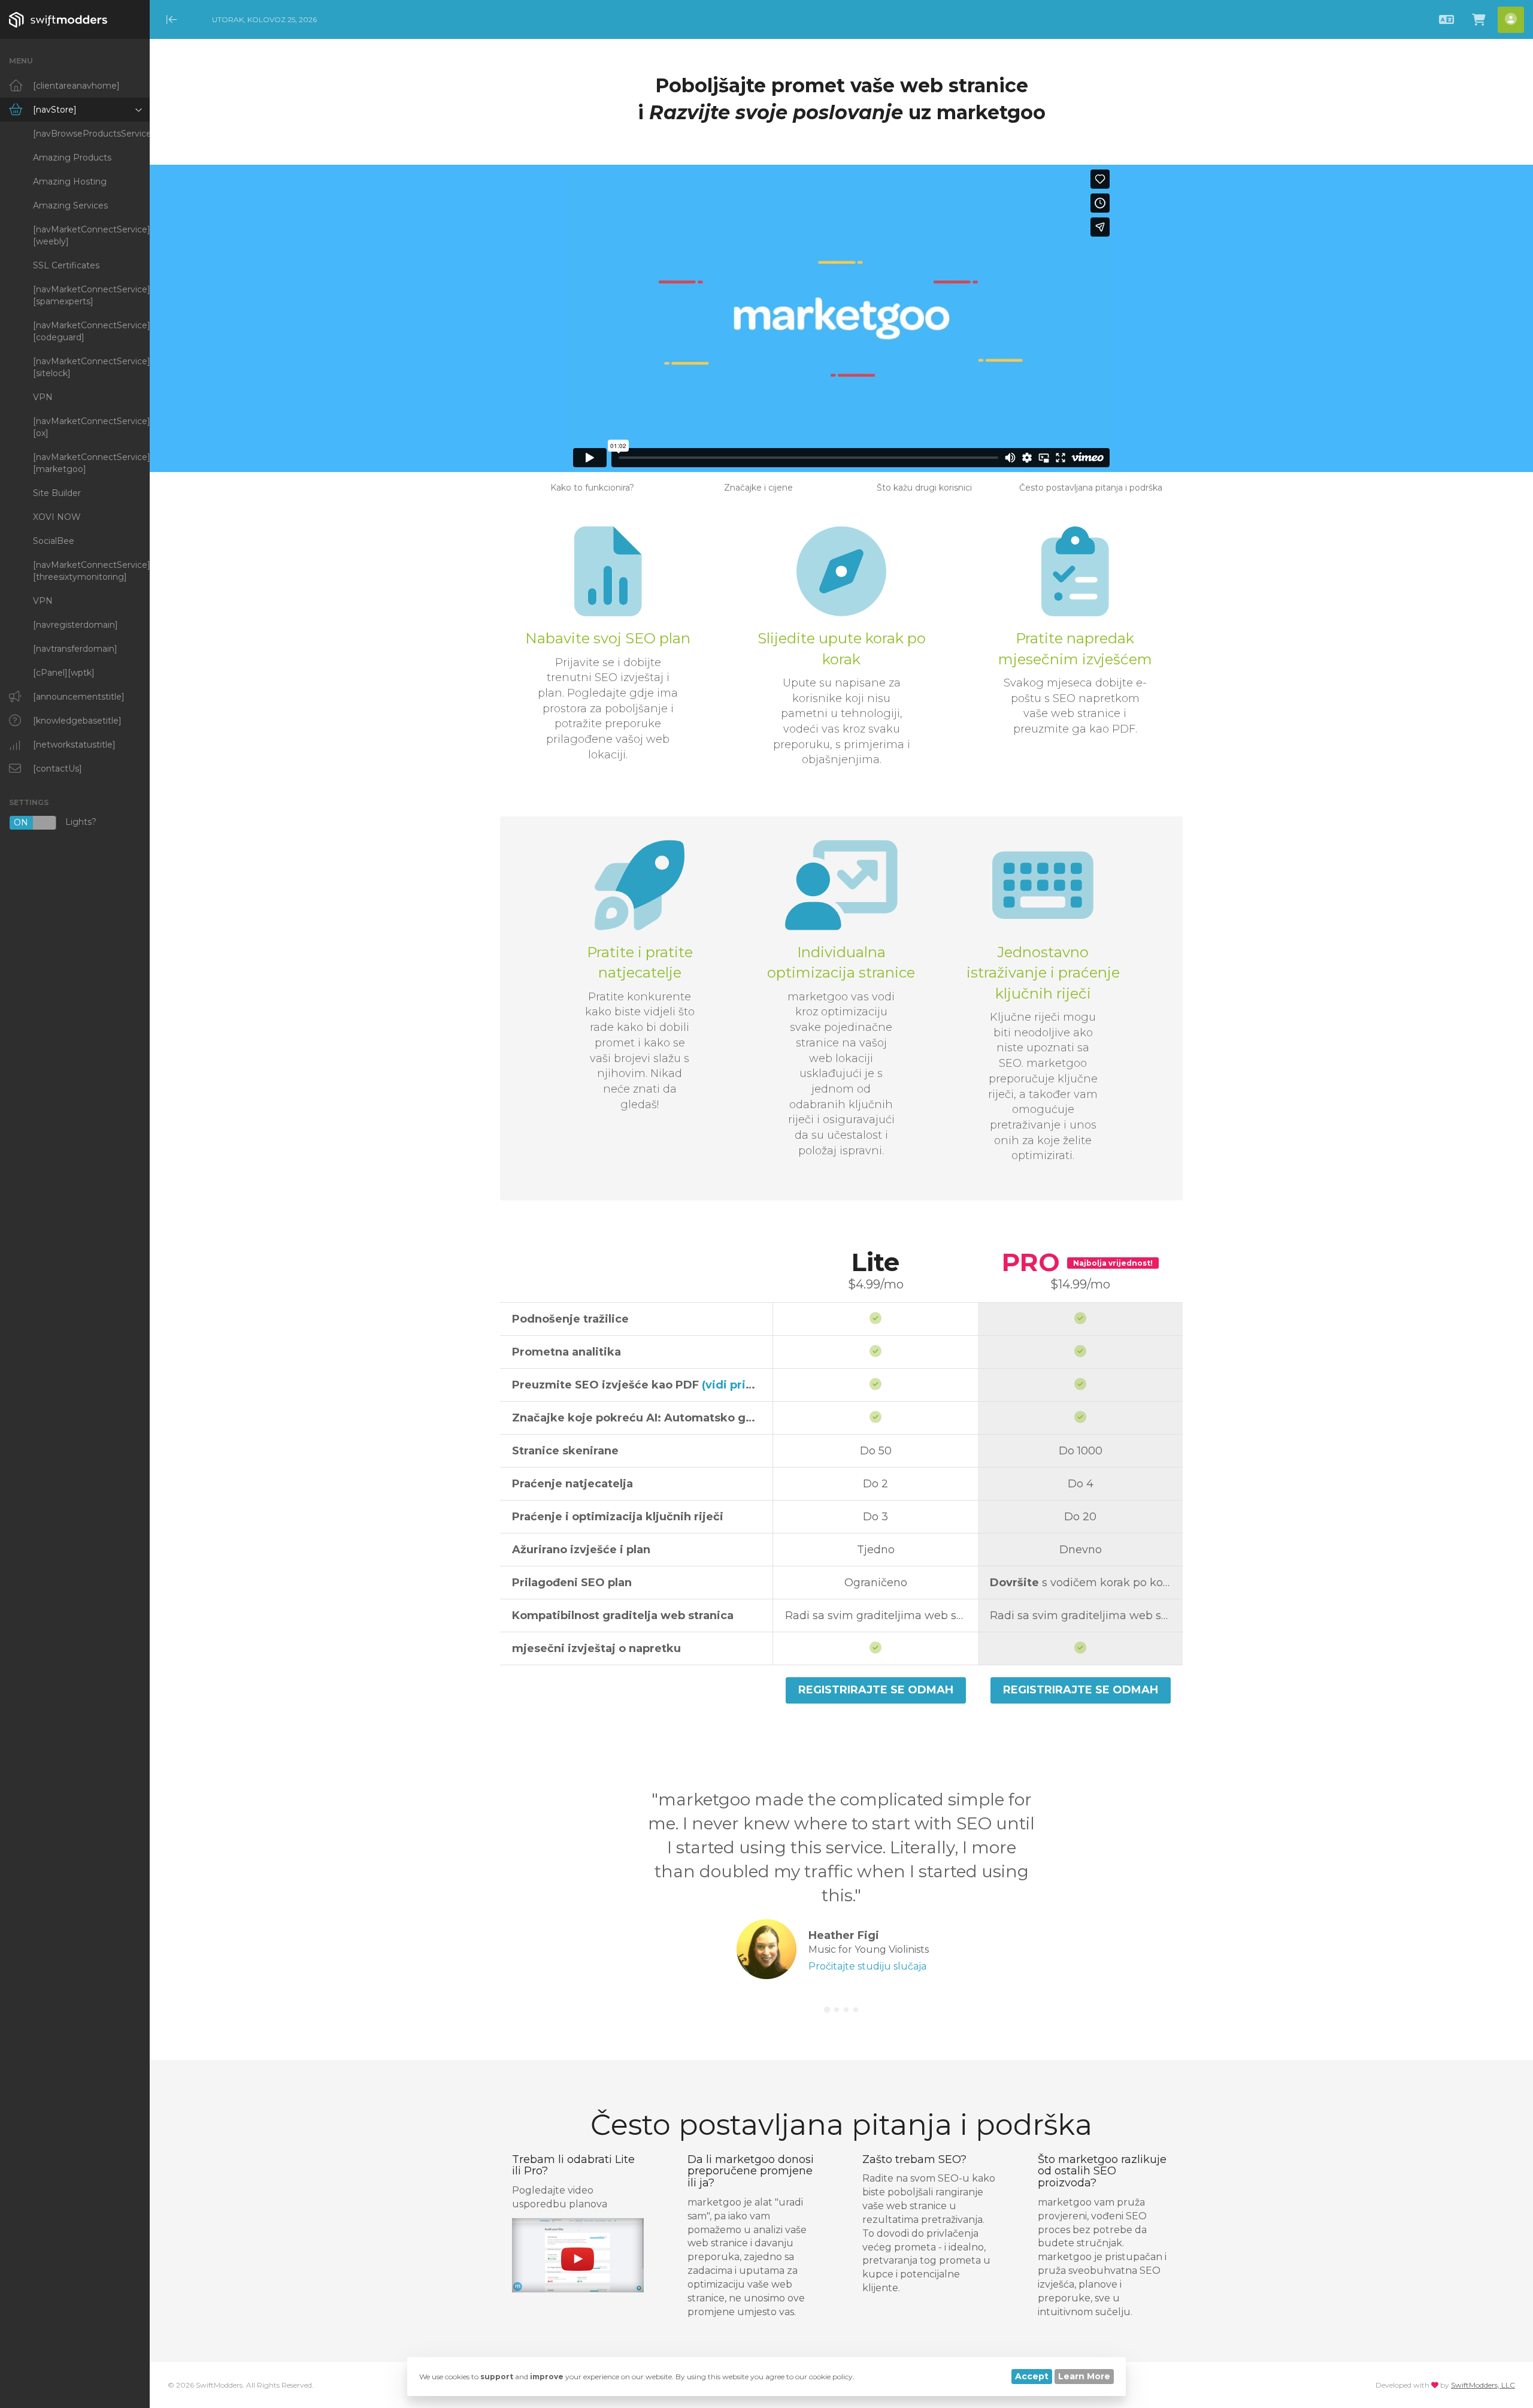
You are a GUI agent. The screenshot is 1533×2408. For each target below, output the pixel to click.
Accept (1032, 2376)
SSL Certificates (66, 265)
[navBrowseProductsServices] (91, 134)
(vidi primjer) (739, 1385)
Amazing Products (72, 158)
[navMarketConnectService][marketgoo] (91, 463)
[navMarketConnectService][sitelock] (91, 367)
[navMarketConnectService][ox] (91, 427)
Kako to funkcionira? (592, 488)
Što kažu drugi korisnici (924, 488)
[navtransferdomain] (75, 649)
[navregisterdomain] (75, 625)
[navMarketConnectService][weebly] (91, 235)
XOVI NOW (57, 517)
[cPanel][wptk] (64, 673)
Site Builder (57, 493)
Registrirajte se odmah (876, 1690)
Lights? (55, 823)
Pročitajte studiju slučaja (867, 1966)
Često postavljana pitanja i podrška (1091, 488)
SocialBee (54, 541)
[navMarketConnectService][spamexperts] (91, 295)
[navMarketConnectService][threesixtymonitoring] (91, 571)
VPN (43, 397)
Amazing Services (70, 205)
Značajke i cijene (758, 488)
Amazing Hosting (70, 181)
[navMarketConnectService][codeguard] (91, 331)
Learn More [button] (1084, 2376)
